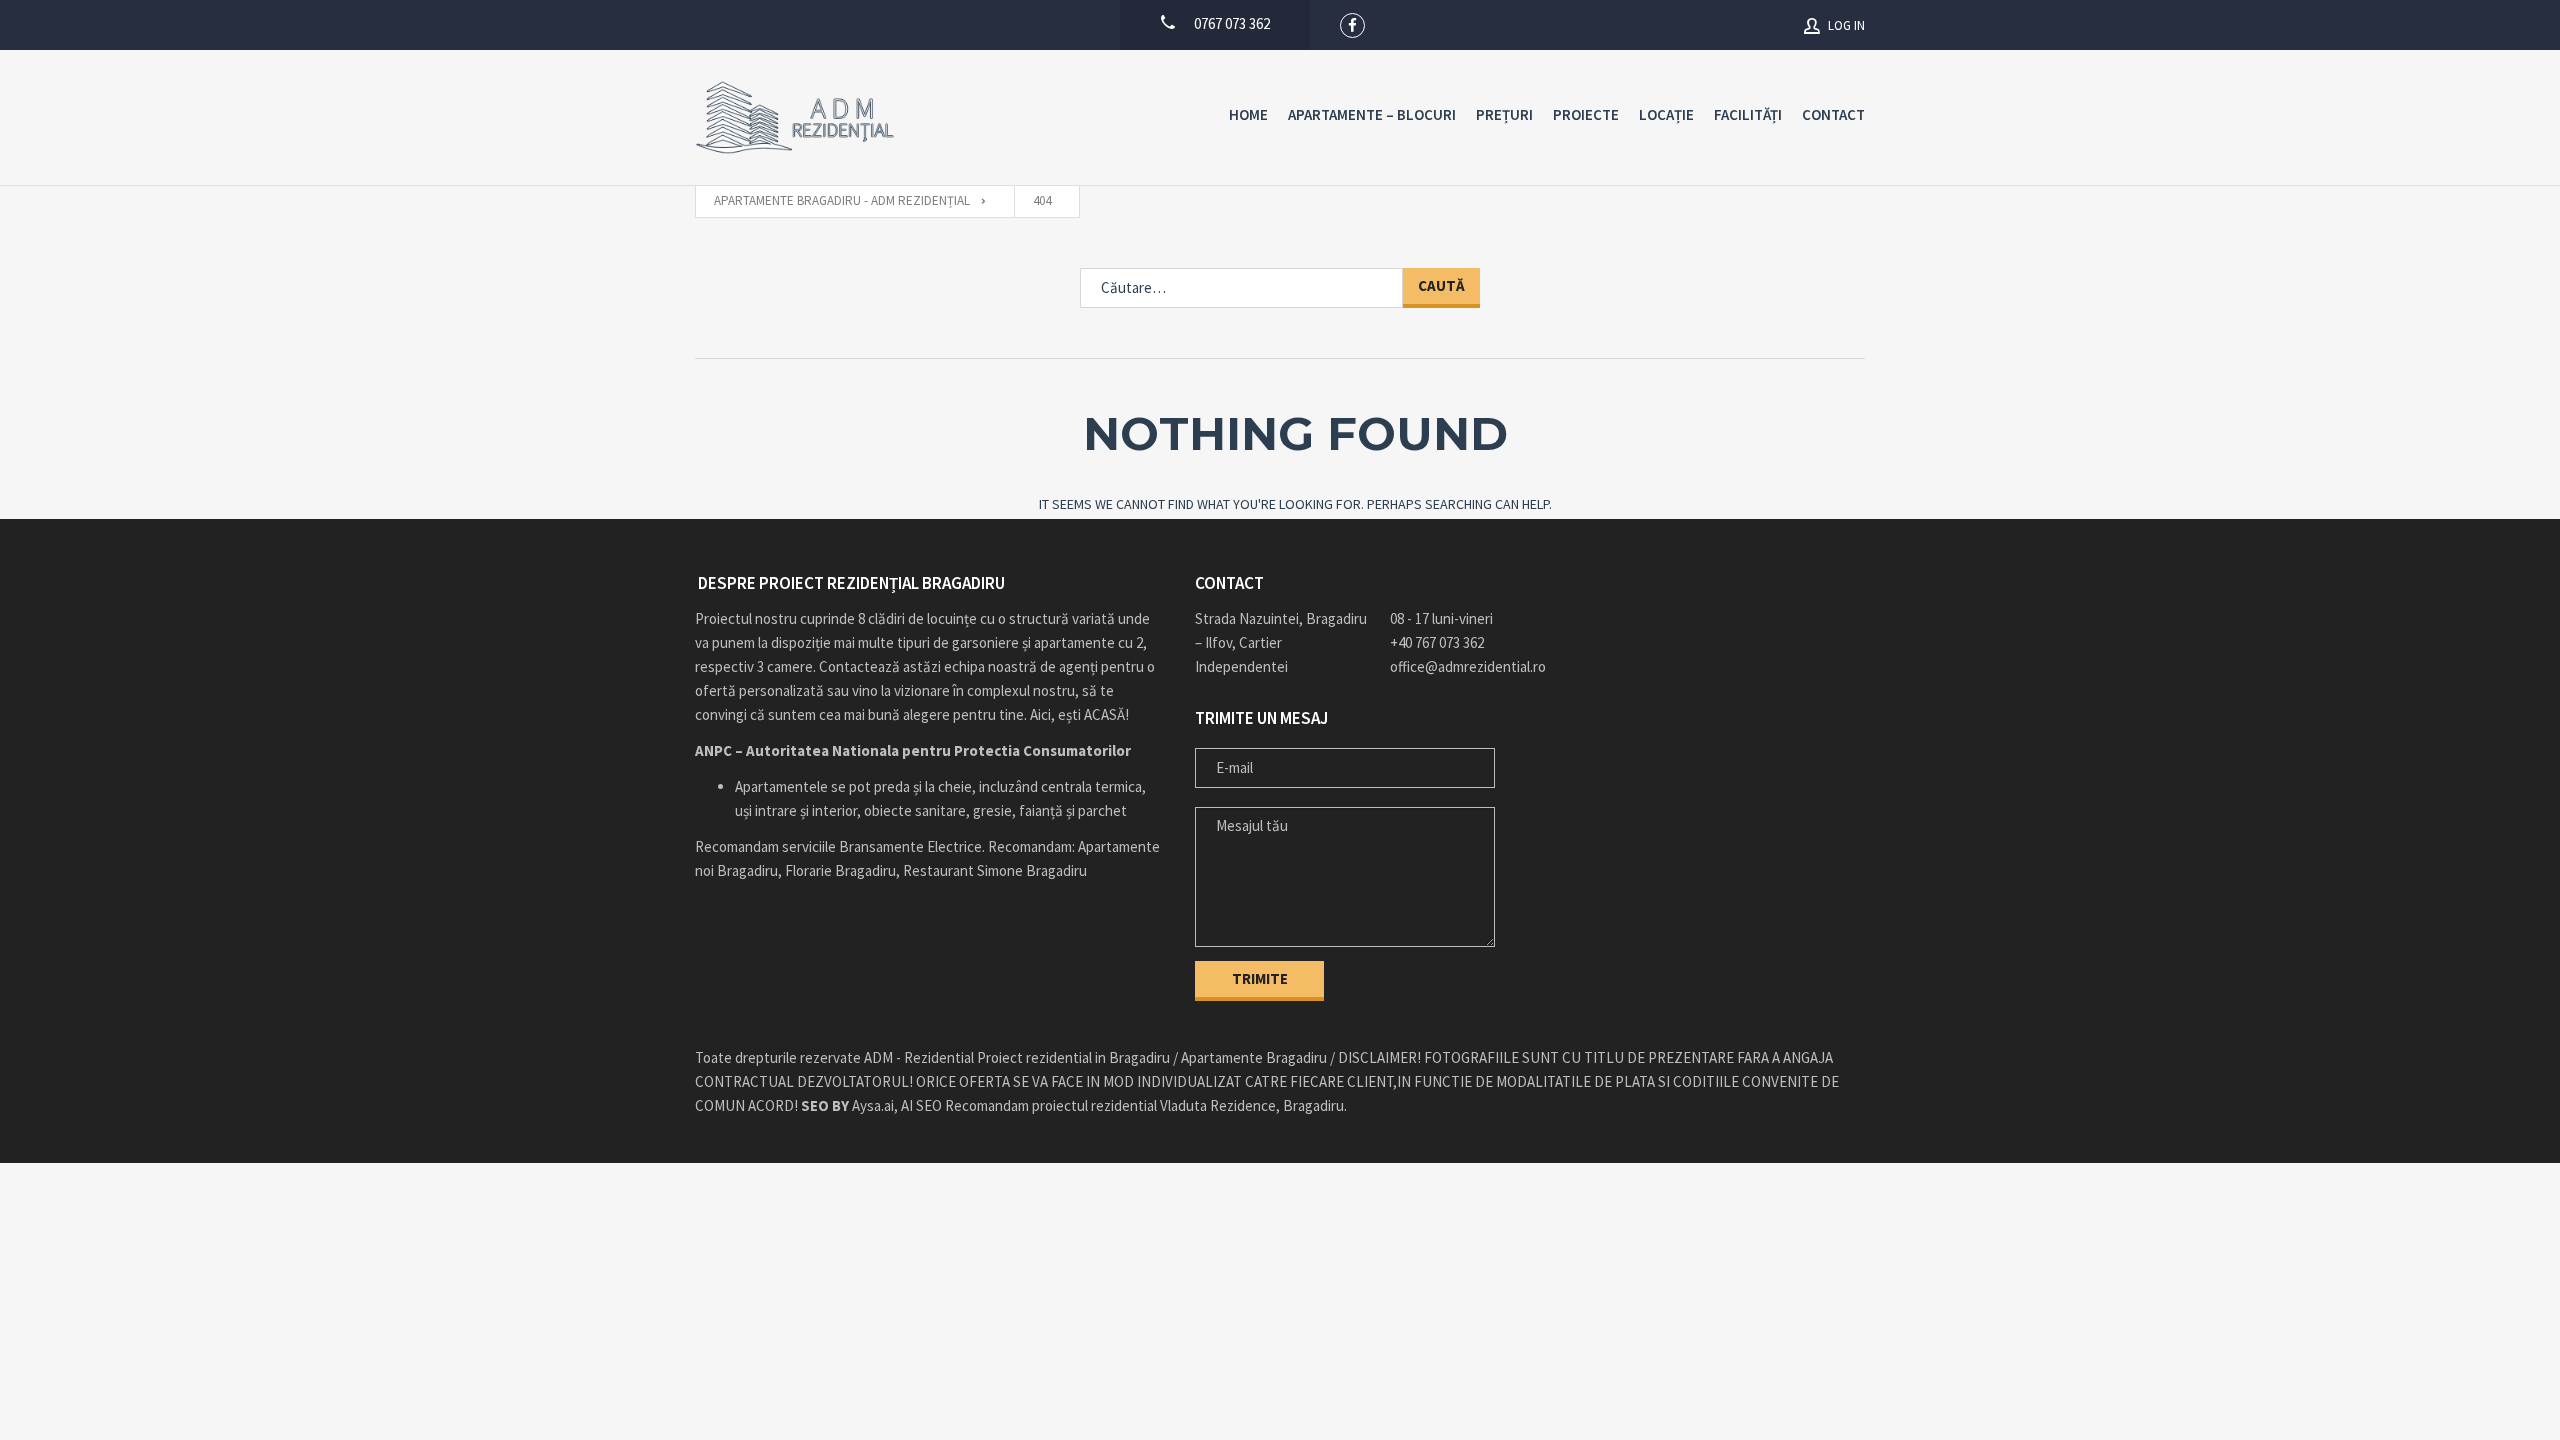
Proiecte (1586, 114)
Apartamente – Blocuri (1372, 114)
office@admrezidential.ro (1468, 666)
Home (1248, 114)
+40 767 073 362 (1437, 642)
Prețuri (1504, 114)
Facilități (1748, 114)
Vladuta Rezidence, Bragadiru (1252, 1105)
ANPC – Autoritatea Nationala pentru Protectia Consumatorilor (913, 750)
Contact (1833, 114)
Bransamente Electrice (910, 846)
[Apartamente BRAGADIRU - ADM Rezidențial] (795, 117)
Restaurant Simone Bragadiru (995, 870)
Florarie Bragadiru (840, 870)
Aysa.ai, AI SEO (871, 1105)
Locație (1666, 114)
